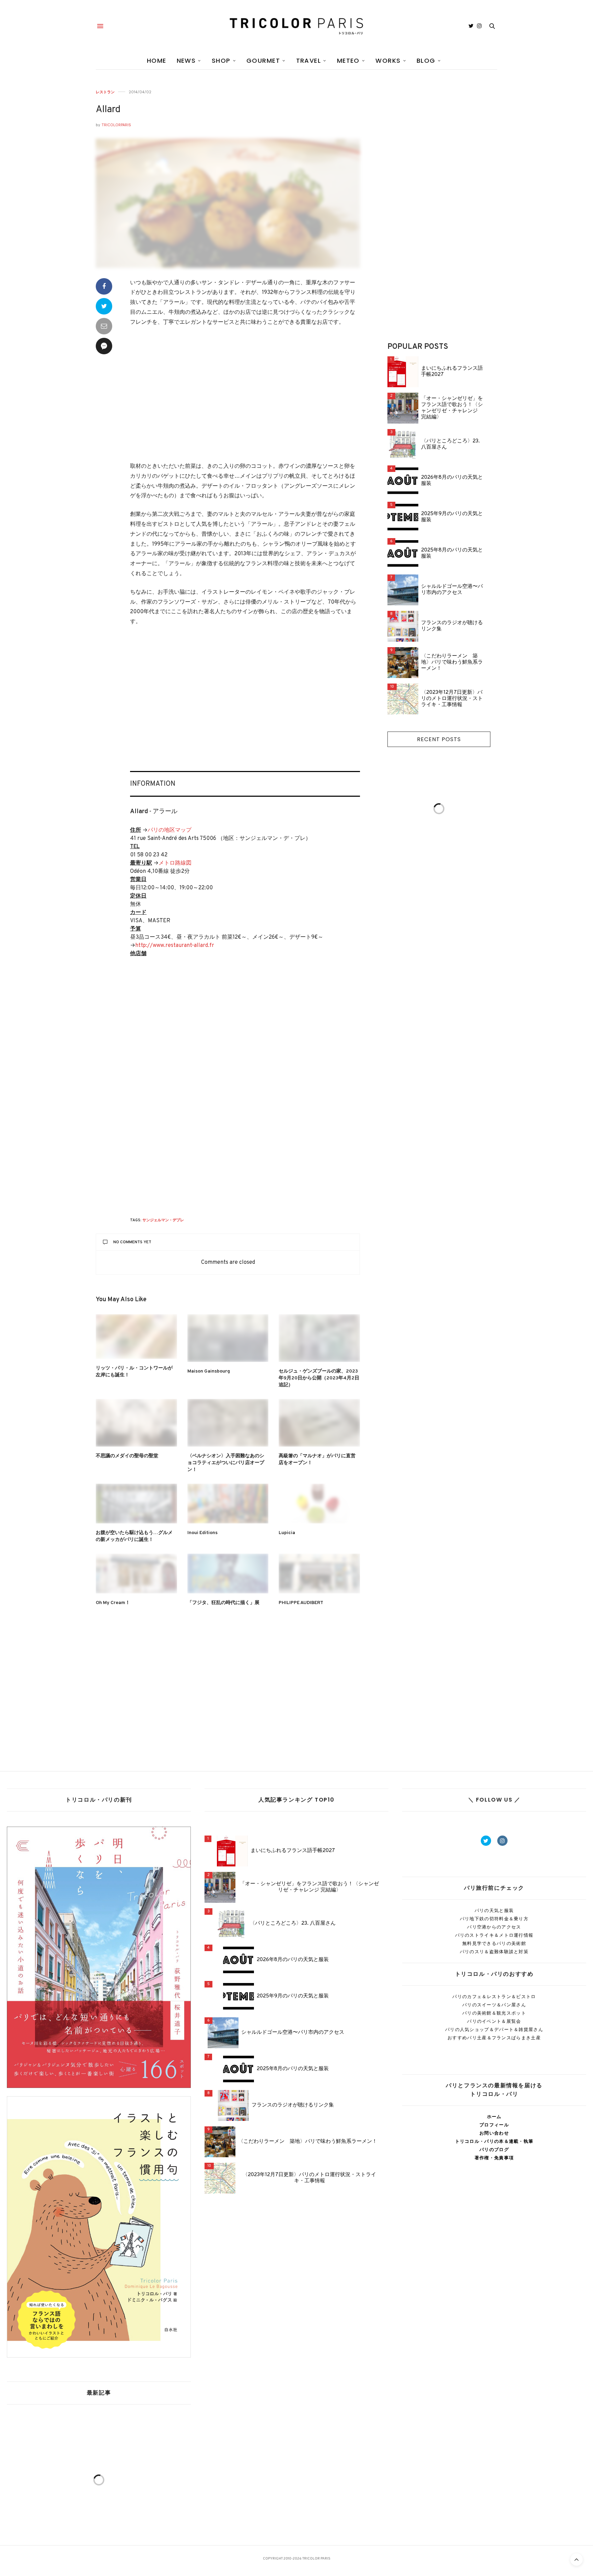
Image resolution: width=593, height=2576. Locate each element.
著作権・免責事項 (494, 2158)
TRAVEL (309, 61)
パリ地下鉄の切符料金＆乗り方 (494, 1919)
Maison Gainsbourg (209, 1371)
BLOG (426, 61)
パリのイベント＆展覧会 (494, 2021)
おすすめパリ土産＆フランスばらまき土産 (494, 2038)
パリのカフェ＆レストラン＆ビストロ (494, 1997)
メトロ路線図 (175, 863)
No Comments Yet (132, 1242)
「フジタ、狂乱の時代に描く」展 (223, 1603)
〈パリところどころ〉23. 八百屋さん (450, 444)
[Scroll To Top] (577, 2560)
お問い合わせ (494, 2133)
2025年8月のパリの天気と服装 (452, 554)
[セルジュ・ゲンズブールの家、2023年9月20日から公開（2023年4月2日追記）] (319, 1338)
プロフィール (494, 2125)
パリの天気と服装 (494, 1910)
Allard (108, 110)
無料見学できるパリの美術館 (494, 1943)
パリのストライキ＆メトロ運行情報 (494, 1935)
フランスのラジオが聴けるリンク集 (452, 626)
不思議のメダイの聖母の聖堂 (127, 1456)
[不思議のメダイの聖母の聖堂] (136, 1423)
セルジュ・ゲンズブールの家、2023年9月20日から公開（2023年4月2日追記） (319, 1378)
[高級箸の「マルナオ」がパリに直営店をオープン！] (319, 1423)
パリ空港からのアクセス (494, 1927)
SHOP (221, 61)
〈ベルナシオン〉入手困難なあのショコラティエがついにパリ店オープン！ (226, 1463)
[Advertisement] (245, 395)
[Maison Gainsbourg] (228, 1338)
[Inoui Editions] (228, 1504)
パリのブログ (494, 2150)
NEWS (186, 61)
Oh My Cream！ (113, 1603)
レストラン (105, 92)
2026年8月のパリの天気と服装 (452, 481)
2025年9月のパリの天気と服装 (452, 517)
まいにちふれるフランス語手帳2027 (452, 372)
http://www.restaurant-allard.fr (175, 946)
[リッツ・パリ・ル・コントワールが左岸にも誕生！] (136, 1337)
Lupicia (287, 1533)
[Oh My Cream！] (136, 1574)
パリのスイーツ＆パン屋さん (494, 2005)
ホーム (494, 2117)
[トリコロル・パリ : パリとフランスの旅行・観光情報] (296, 26)
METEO (348, 61)
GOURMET (263, 61)
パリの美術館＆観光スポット (494, 2013)
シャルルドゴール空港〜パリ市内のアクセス (452, 590)
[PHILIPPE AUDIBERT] (319, 1574)
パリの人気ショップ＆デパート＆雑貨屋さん (494, 2029)
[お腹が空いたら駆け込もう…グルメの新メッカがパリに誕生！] (136, 1504)
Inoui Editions (202, 1533)
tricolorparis (116, 125)
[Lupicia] (319, 1504)
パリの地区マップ (170, 830)
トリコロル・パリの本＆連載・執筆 (494, 2141)
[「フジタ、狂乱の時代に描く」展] (228, 1574)
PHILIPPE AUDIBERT (301, 1603)
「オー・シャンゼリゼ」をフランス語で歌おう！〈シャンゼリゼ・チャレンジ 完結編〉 (452, 408)
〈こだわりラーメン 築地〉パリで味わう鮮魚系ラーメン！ (452, 663)
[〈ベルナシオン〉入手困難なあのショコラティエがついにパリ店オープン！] (228, 1423)
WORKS (388, 61)
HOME (157, 61)
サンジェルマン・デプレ (163, 1220)
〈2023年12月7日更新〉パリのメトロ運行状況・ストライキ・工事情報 (452, 699)
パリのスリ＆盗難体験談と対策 (494, 1952)
